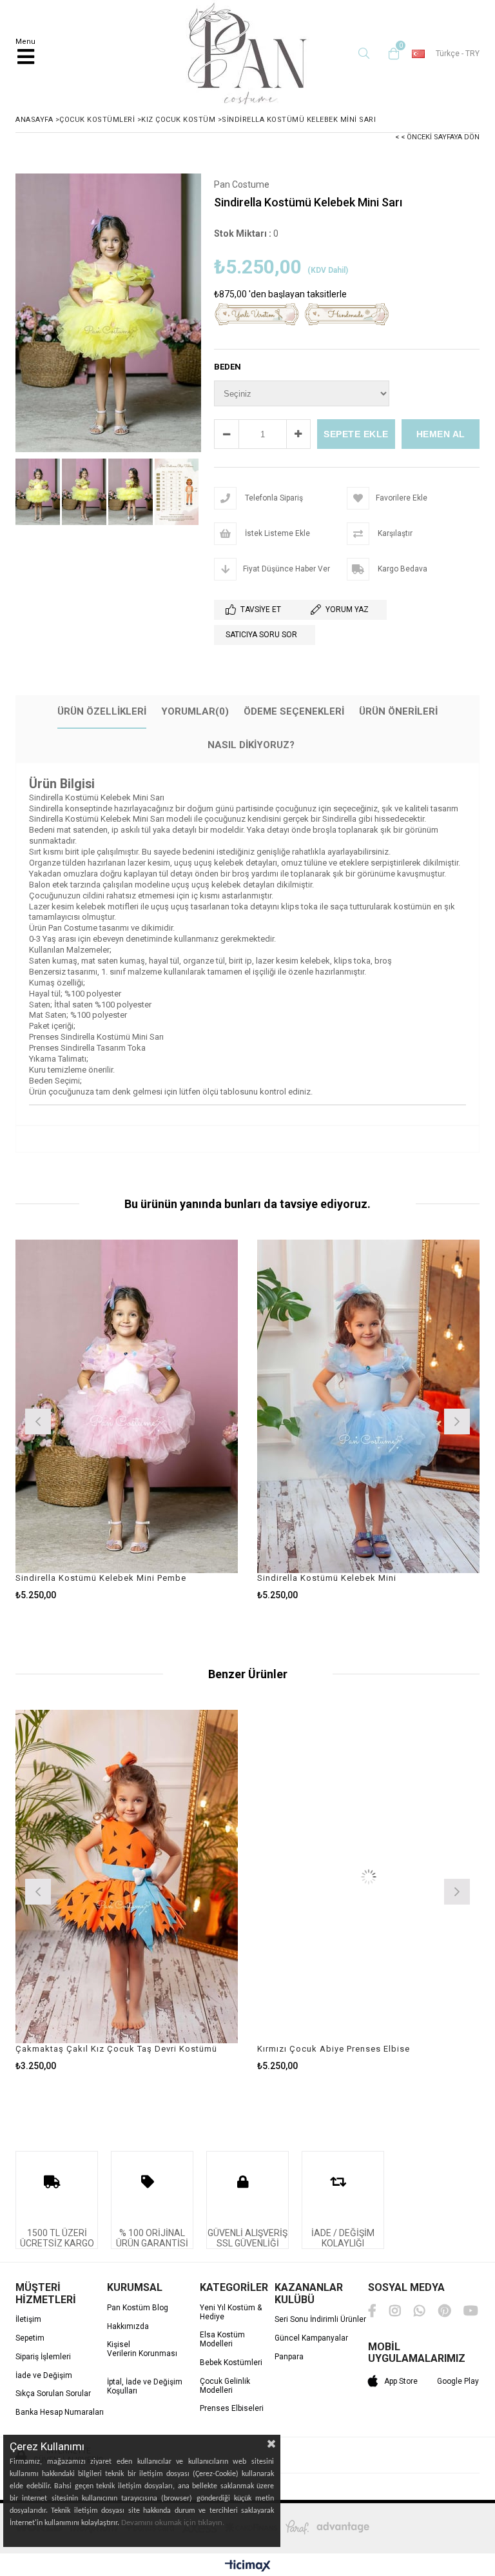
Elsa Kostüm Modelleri (222, 2340)
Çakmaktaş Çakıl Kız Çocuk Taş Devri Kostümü (116, 2049)
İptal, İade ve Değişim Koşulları (145, 2387)
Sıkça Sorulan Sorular (53, 2394)
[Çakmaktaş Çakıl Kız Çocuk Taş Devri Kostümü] (127, 1877)
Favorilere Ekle (127, 1420)
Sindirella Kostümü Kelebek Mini (327, 1578)
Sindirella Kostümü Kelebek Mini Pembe (101, 1578)
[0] (391, 54)
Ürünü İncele (182, 1420)
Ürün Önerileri (398, 711)
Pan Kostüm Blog (138, 2308)
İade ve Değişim (44, 2376)
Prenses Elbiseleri (232, 2409)
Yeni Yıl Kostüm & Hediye (231, 2313)
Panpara (289, 2357)
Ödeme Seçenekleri (294, 711)
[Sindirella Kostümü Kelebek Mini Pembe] (127, 1407)
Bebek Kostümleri (231, 2363)
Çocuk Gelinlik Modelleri (225, 2386)
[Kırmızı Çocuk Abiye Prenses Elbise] (368, 1877)
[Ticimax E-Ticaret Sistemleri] (248, 2566)
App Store (401, 2381)
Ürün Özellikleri (102, 711)
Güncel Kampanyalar (311, 2338)
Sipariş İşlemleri (43, 2357)
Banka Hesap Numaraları (60, 2413)
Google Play (458, 2381)
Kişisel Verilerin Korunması (142, 2349)
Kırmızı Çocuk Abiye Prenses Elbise (334, 2049)
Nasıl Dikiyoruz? (251, 745)
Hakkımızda (128, 2327)
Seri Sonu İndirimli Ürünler (320, 2320)
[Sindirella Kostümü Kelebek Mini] (368, 1407)
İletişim (28, 2320)
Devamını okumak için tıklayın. (173, 2523)
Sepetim (30, 2338)
